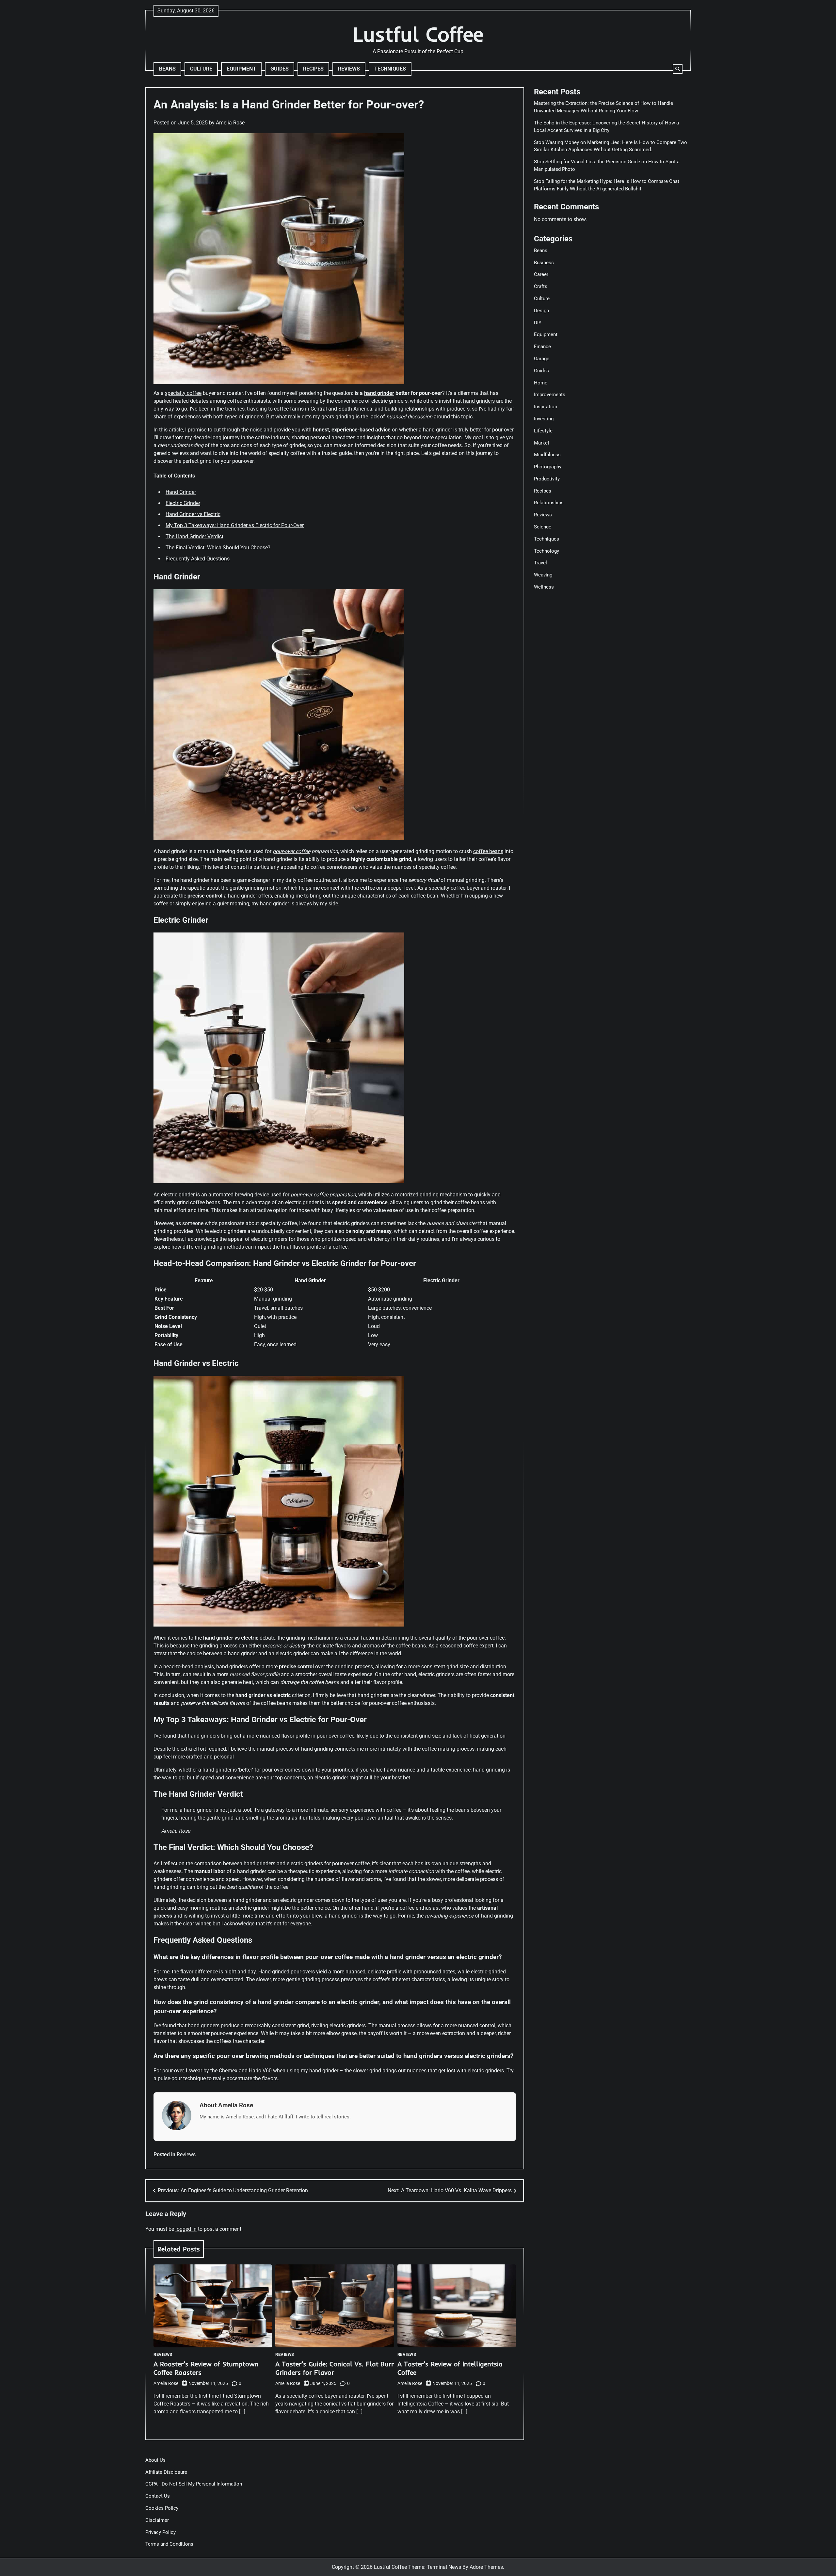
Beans (167, 69)
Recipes (313, 69)
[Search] (678, 69)
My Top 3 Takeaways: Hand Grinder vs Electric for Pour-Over (235, 525)
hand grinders (479, 401)
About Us (155, 2460)
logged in (186, 2229)
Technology (547, 551)
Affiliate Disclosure (166, 2472)
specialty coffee (183, 393)
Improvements (550, 395)
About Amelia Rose (226, 2105)
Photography (548, 467)
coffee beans (488, 851)
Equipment (241, 69)
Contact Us (158, 2496)
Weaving (543, 575)
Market (542, 443)
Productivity (547, 479)
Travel (540, 563)
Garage (542, 359)
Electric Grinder (183, 503)
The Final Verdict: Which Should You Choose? (218, 548)
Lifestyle (543, 431)
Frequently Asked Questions (198, 559)
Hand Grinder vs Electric (193, 514)
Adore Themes (486, 2567)
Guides (280, 69)
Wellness (544, 587)
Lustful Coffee (418, 34)
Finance (542, 347)
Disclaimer (157, 2520)
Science (543, 527)
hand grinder (379, 393)
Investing (544, 419)
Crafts (541, 286)
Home (541, 383)
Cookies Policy (162, 2508)
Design (541, 311)
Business (544, 263)
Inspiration (546, 407)
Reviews (349, 69)
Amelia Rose (230, 123)
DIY (538, 323)
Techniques (390, 69)
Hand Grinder (181, 492)
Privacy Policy (161, 2532)
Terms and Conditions (169, 2544)
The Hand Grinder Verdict (194, 536)
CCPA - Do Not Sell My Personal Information (194, 2484)
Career (541, 275)
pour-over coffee (291, 851)
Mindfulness (547, 455)
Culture (201, 69)
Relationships (549, 503)
